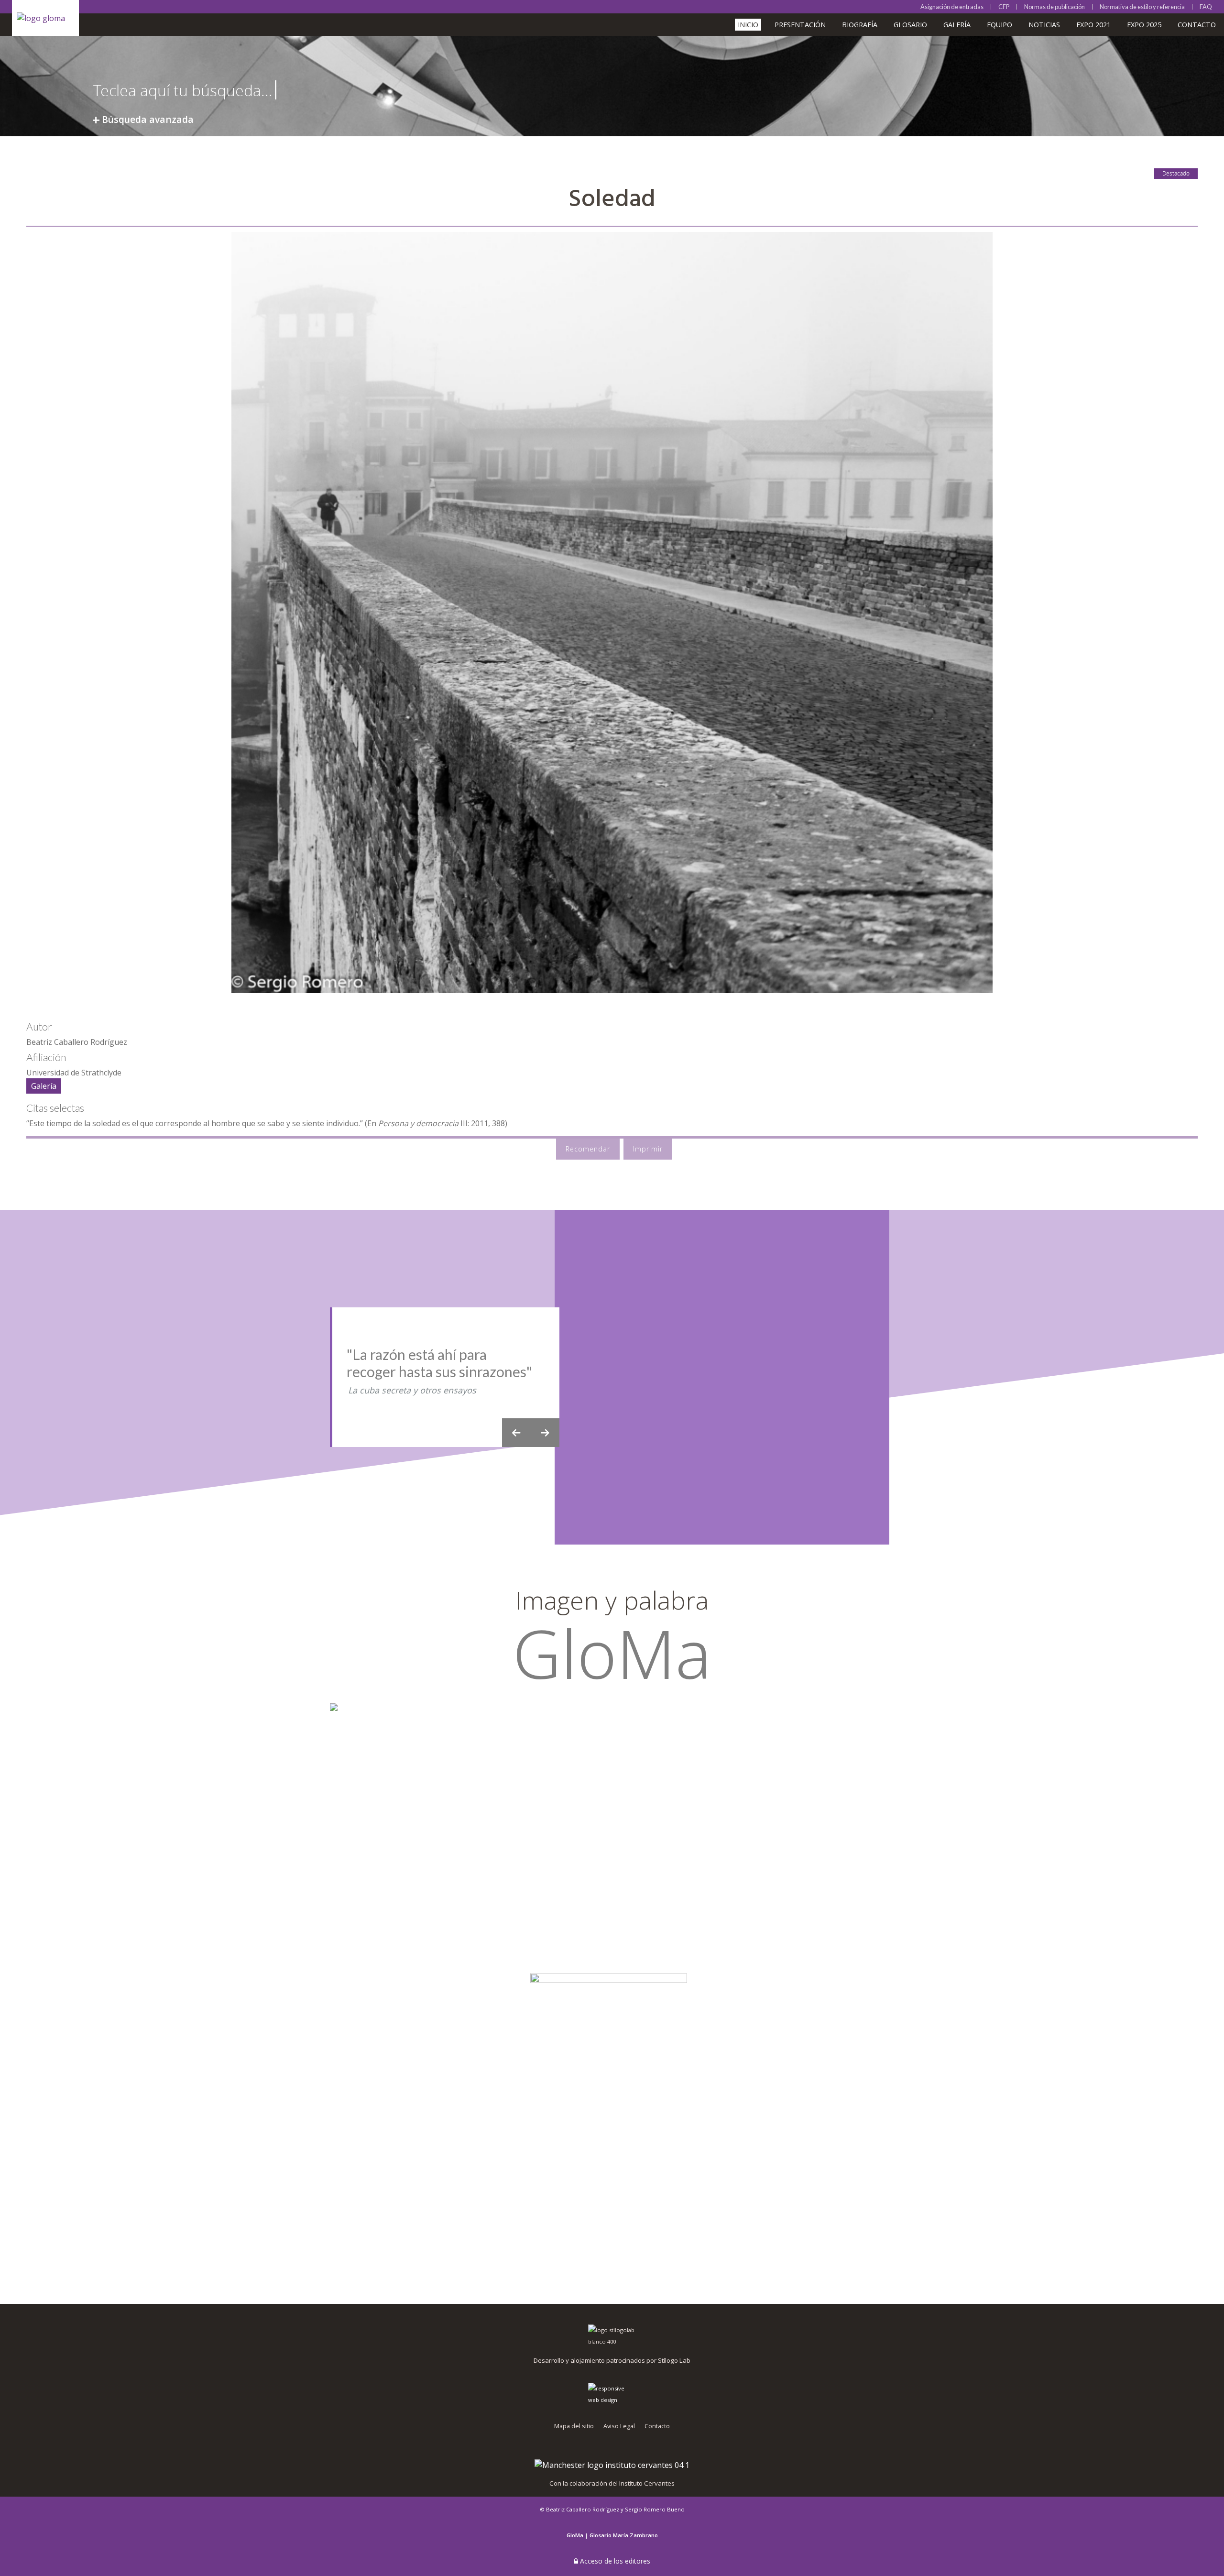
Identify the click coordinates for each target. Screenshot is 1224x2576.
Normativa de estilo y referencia (1142, 7)
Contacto (1197, 25)
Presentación (800, 25)
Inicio (748, 25)
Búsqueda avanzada (148, 119)
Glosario (910, 25)
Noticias (1044, 25)
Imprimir (648, 1149)
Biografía (860, 25)
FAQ (1206, 7)
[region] (612, 1377)
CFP (1004, 7)
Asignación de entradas (952, 7)
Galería (957, 25)
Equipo (1000, 25)
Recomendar (588, 1149)
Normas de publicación (1055, 7)
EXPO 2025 (1144, 25)
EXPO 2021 (1093, 25)
